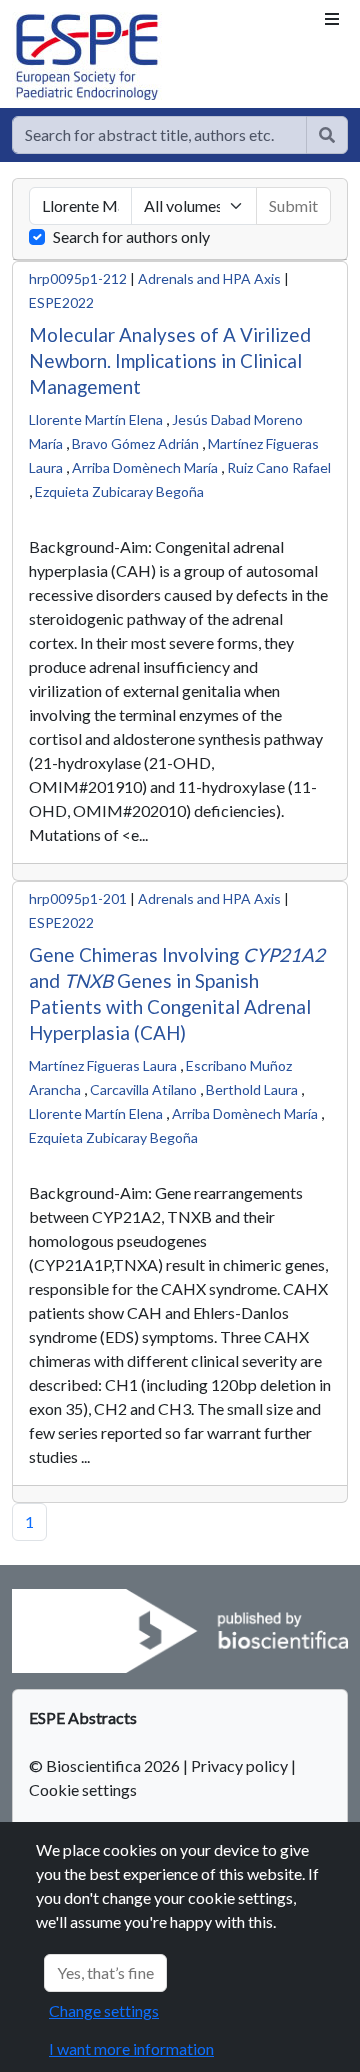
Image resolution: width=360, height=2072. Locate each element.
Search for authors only (131, 236)
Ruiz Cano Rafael (279, 467)
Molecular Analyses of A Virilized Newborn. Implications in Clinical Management (170, 360)
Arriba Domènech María (145, 467)
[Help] (327, 135)
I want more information (131, 2048)
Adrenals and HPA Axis (209, 278)
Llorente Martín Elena (96, 419)
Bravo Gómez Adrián (135, 443)
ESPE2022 (61, 302)
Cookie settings (83, 1789)
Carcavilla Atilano (143, 1089)
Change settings (104, 2010)
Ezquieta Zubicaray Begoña (119, 491)
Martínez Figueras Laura (103, 1065)
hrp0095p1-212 (78, 278)
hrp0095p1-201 (78, 898)
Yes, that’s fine (105, 1972)
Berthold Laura (252, 1089)
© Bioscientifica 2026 (106, 1765)
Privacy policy (239, 1765)
